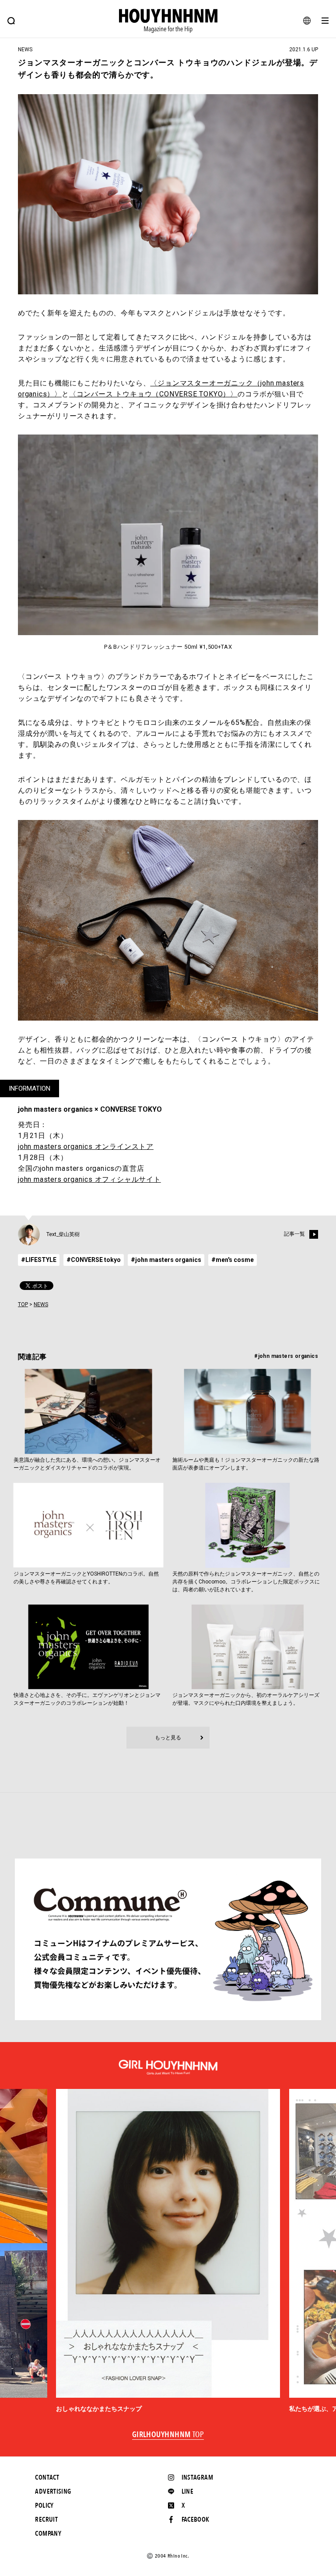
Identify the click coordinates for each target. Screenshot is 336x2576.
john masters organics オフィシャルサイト (89, 1179)
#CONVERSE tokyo (94, 1260)
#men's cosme (233, 1260)
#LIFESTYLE (39, 1260)
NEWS (41, 1304)
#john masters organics (166, 1260)
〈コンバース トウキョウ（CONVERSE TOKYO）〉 (153, 394)
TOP (23, 1304)
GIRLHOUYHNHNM (168, 2435)
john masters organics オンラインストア (86, 1147)
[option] (168, 2251)
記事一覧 (294, 1234)
